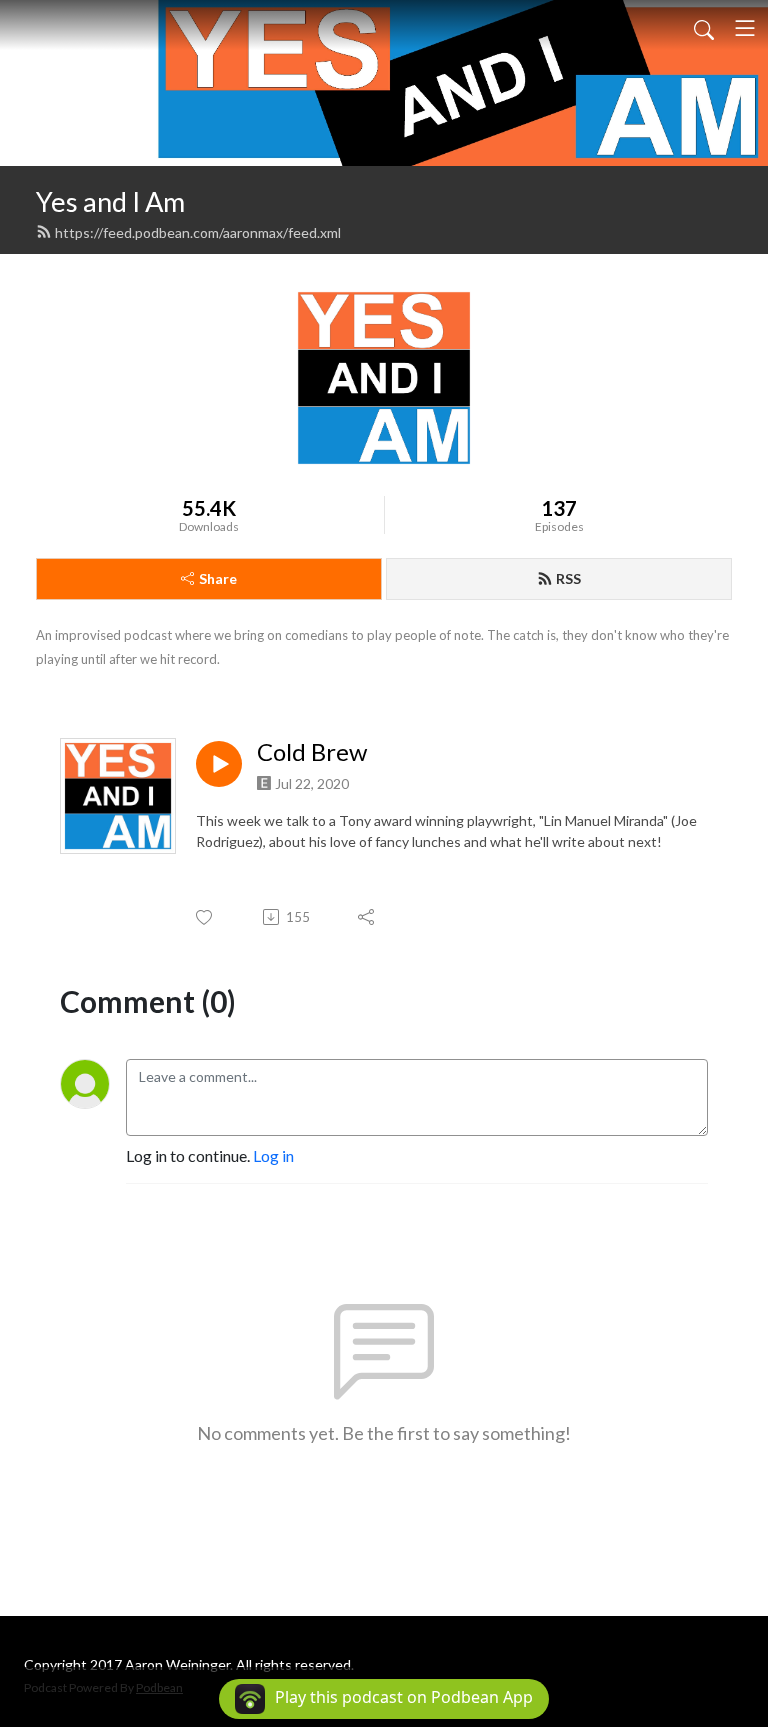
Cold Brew (312, 752)
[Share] (367, 917)
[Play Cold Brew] (219, 764)
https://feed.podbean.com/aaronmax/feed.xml (198, 232)
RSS (568, 578)
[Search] (704, 28)
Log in (273, 1155)
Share (218, 578)
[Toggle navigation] (745, 28)
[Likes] (205, 917)
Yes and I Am (110, 201)
